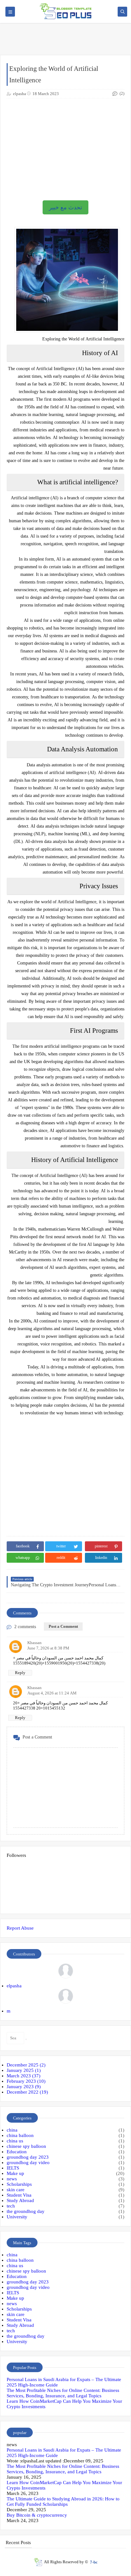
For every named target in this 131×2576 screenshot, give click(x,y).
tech (11, 2206)
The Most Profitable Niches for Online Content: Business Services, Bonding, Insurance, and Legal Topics (63, 2393)
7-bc (94, 2562)
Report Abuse (20, 1928)
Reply (20, 1673)
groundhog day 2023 (28, 2157)
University (17, 2217)
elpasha (14, 1986)
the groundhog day (26, 2211)
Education (17, 2152)
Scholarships (19, 2184)
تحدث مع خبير (65, 207)
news (12, 2179)
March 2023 (24, 2076)
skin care (16, 2190)
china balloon (20, 2135)
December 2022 (27, 2092)
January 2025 (24, 2070)
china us (15, 2141)
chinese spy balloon (26, 2146)
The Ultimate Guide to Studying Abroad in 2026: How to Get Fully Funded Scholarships (63, 2502)
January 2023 (24, 2087)
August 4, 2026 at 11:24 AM (52, 1693)
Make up (15, 2173)
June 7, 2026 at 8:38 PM (48, 1648)
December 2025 (26, 2065)
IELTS (13, 2168)
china (12, 2130)
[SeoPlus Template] (38, 2562)
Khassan (34, 1643)
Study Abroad (20, 2200)
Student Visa (19, 2195)
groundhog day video (28, 2163)
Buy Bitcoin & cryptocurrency (37, 2515)
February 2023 (26, 2081)
